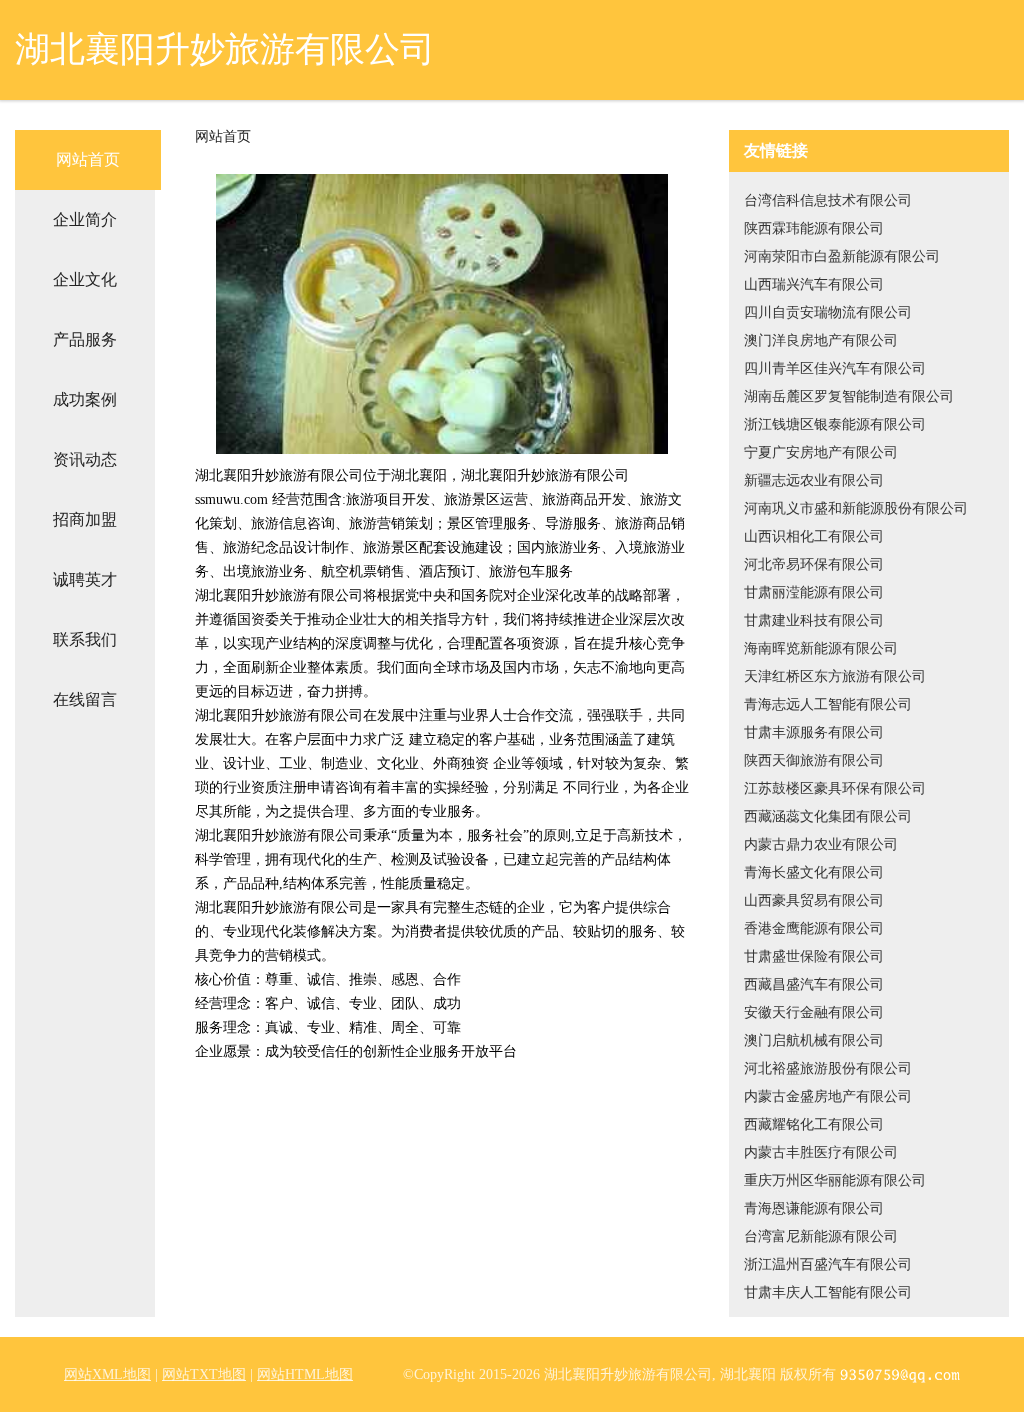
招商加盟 (85, 519)
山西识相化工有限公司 (814, 536)
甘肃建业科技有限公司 (814, 620)
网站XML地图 (107, 1374)
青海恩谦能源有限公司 (814, 1208)
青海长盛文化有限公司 (814, 872)
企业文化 (85, 279)
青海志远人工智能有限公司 (828, 704)
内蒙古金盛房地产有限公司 (828, 1096)
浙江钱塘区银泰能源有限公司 (835, 424)
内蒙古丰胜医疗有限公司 (821, 1152)
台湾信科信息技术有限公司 (828, 200)
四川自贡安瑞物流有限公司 (828, 312)
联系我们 (85, 639)
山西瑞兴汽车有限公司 (814, 284)
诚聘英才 (85, 579)
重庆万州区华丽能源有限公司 (835, 1180)
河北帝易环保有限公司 (814, 564)
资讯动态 (85, 459)
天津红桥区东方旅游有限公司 (835, 676)
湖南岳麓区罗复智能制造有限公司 (849, 396)
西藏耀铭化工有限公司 (814, 1124)
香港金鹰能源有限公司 (814, 928)
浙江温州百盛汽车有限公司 (828, 1264)
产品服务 (85, 339)
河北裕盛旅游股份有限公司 (828, 1068)
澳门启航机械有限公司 (814, 1040)
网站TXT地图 (204, 1374)
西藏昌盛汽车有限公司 (814, 984)
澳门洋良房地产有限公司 (821, 340)
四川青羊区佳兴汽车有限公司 (835, 368)
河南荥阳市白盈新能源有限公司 (842, 256)
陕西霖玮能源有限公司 (814, 228)
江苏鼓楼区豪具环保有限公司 (835, 788)
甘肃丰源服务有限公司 (814, 732)
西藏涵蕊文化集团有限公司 (828, 816)
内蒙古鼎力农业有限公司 (821, 844)
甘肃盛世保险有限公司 (814, 956)
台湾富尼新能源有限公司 (821, 1236)
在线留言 (85, 699)
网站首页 (88, 159)
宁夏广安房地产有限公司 (821, 452)
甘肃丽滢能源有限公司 (814, 592)
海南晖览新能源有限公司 (821, 648)
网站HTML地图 (305, 1374)
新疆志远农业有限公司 (814, 480)
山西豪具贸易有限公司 (814, 900)
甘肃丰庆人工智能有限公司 (828, 1292)
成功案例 (85, 399)
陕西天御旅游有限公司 (814, 760)
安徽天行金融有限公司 (814, 1012)
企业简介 (85, 219)
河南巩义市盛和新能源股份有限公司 (856, 508)
